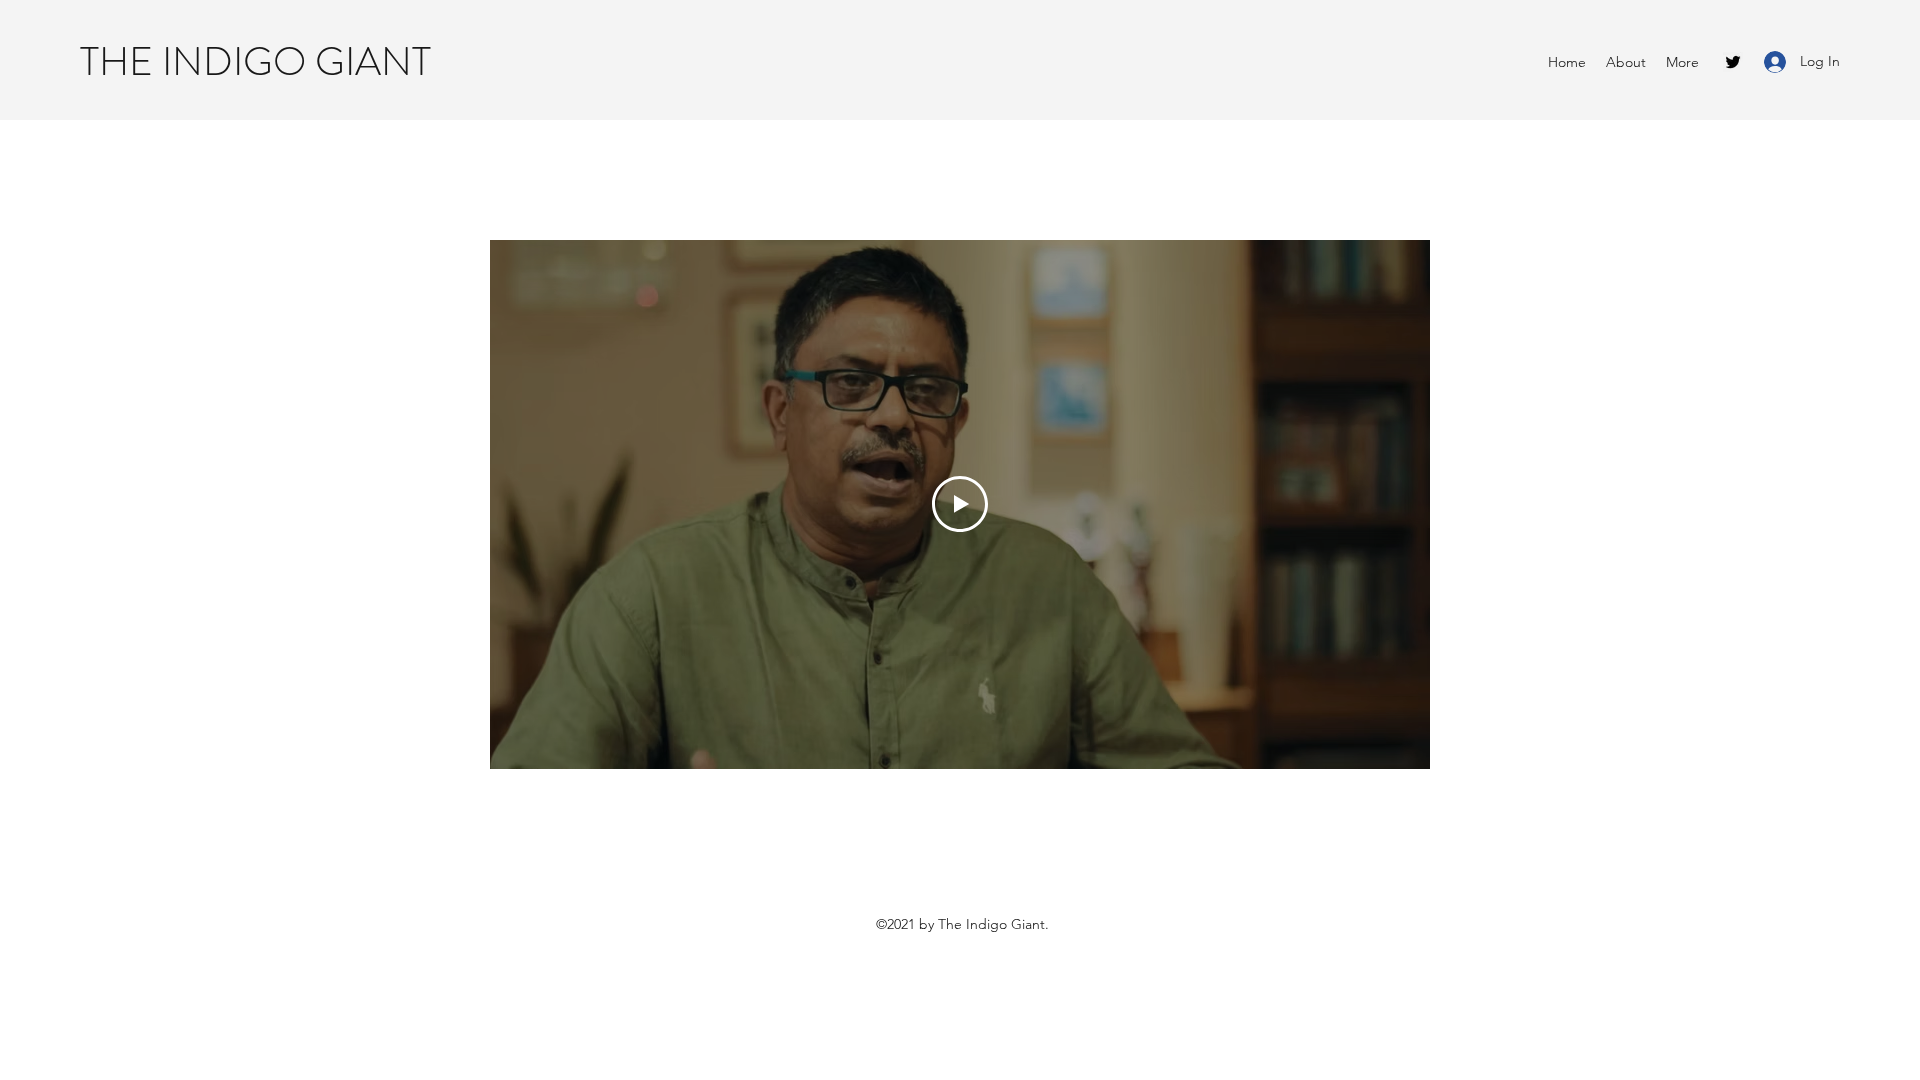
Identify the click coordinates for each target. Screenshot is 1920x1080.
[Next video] (1388, 504)
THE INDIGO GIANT (255, 61)
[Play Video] (960, 504)
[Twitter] (1733, 62)
